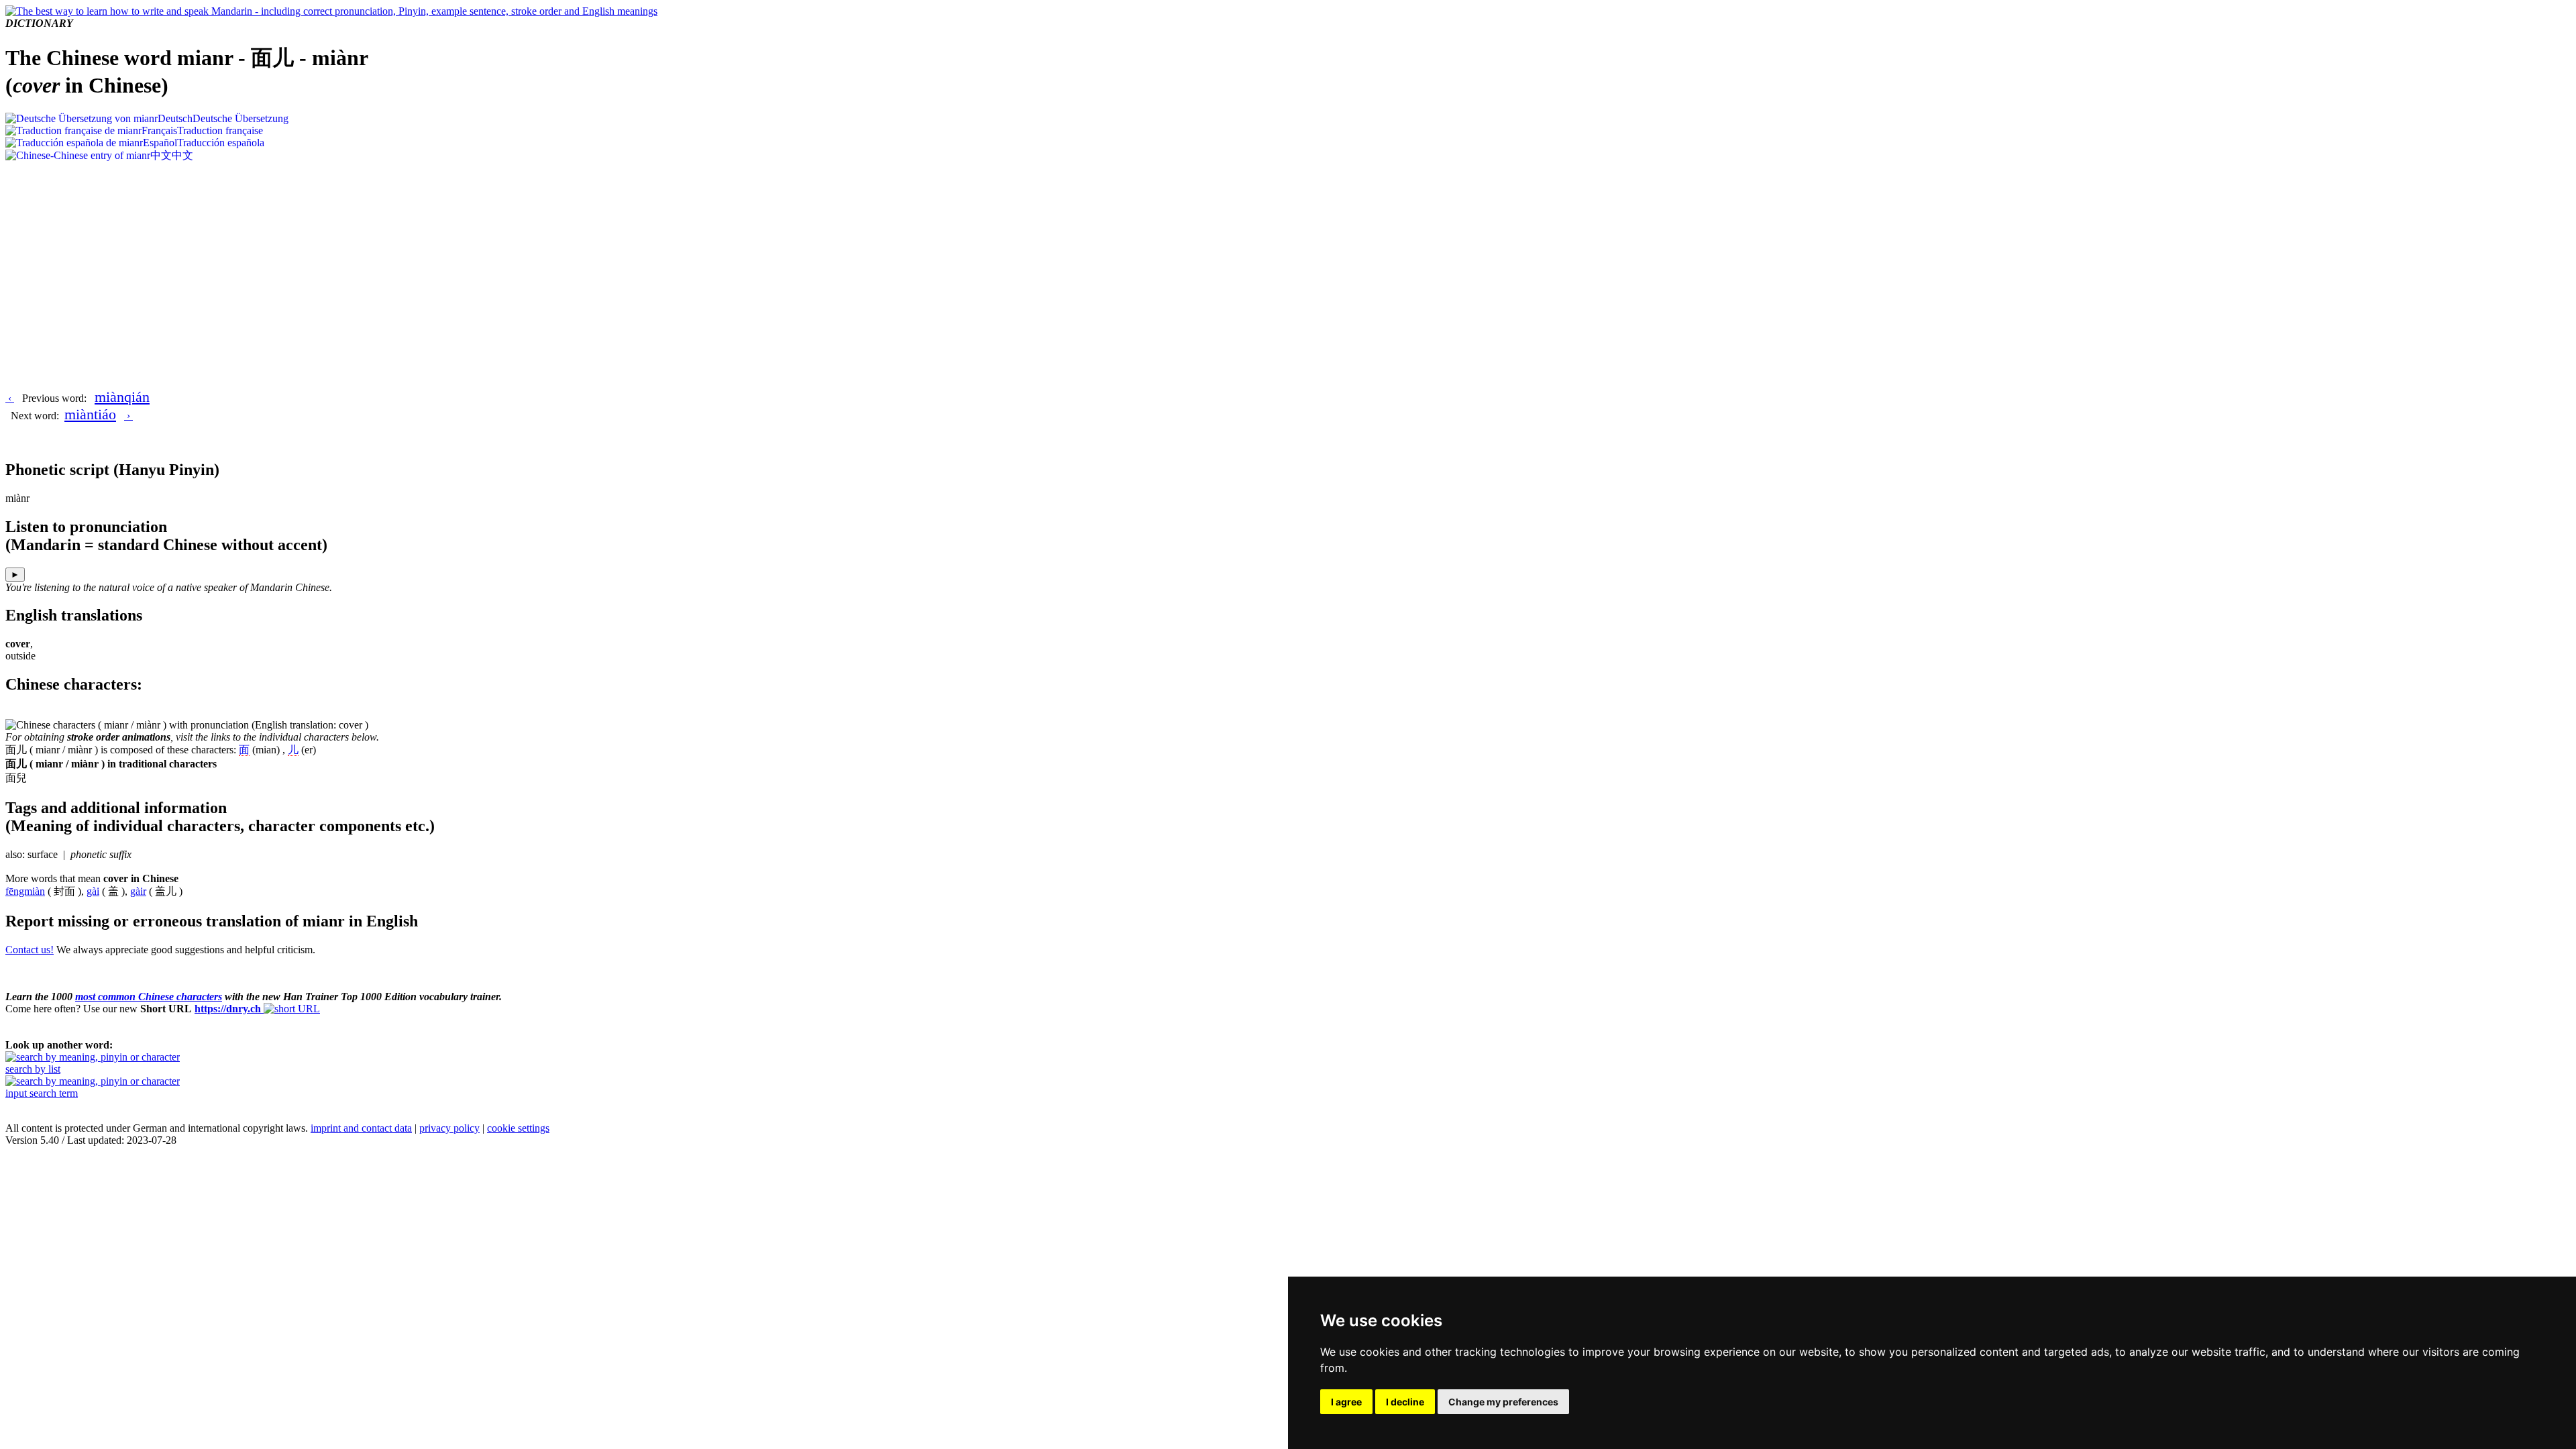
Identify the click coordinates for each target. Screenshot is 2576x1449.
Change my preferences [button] (1503, 1402)
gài (93, 891)
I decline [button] (1405, 1402)
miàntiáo (90, 414)
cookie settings (518, 1128)
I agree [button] (1346, 1402)
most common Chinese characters (149, 997)
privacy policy (449, 1128)
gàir (138, 891)
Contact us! (30, 950)
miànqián (122, 397)
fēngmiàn (25, 891)
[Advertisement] (1288, 264)
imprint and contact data (361, 1128)
